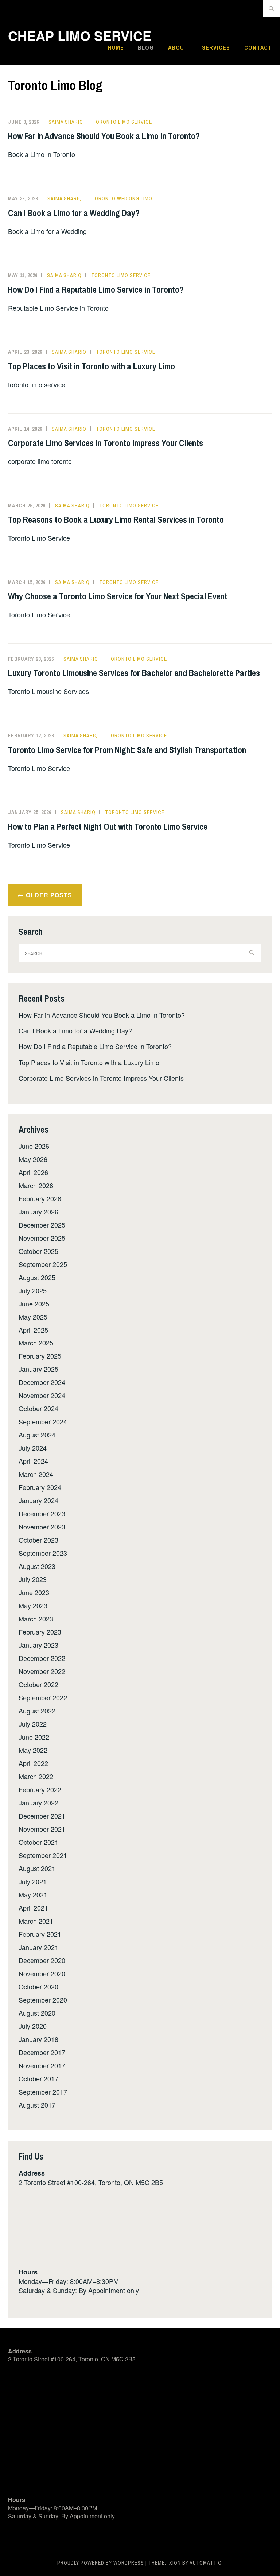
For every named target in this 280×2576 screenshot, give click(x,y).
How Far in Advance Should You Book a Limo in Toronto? (104, 136)
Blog (146, 47)
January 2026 (38, 1212)
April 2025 (33, 1330)
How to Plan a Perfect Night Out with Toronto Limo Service (108, 826)
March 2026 (36, 1185)
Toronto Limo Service (122, 122)
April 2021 (33, 1908)
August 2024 (37, 1435)
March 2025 (36, 1343)
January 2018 (38, 2039)
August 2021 (37, 1868)
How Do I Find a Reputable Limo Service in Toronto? (96, 289)
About (178, 47)
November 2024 (42, 1395)
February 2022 (40, 1789)
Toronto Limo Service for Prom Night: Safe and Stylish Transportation (127, 750)
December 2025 (42, 1225)
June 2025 (34, 1304)
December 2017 (42, 2052)
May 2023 (33, 1605)
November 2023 (42, 1527)
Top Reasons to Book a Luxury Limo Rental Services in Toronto (116, 519)
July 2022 (33, 1724)
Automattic (206, 2563)
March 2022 (36, 1776)
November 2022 (42, 1671)
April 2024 (33, 1461)
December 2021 (42, 1816)
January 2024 (38, 1500)
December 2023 (42, 1513)
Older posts (49, 895)
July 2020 (33, 2026)
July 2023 (33, 1579)
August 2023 (37, 1566)
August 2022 (37, 1711)
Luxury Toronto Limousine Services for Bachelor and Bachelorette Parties (134, 673)
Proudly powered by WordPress (101, 2563)
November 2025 (42, 1238)
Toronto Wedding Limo (122, 199)
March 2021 (36, 1921)
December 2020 (42, 1960)
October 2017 (38, 2078)
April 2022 (33, 1763)
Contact (258, 47)
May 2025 (33, 1317)
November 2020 (42, 1973)
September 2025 (43, 1264)
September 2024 (43, 1421)
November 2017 (42, 2065)
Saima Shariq (66, 122)
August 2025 (37, 1277)
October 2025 (38, 1251)
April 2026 (33, 1172)
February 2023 (40, 1632)
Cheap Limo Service (80, 35)
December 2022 (42, 1658)
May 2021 (33, 1894)
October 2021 (38, 1842)
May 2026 (33, 1159)
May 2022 (33, 1750)
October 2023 (38, 1540)
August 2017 (37, 2105)
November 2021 (42, 1829)
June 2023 (34, 1592)
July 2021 (33, 1881)
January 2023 (38, 1645)
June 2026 (34, 1146)
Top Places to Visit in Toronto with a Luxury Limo (92, 366)
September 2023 (43, 1553)
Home (116, 47)
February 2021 (40, 1934)
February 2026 (40, 1198)
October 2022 (38, 1684)
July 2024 (33, 1448)
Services (216, 47)
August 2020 (37, 2013)
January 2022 (38, 1803)
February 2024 (40, 1487)
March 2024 (36, 1474)
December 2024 (42, 1382)
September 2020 (43, 2000)
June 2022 (34, 1737)
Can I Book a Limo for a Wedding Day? (74, 213)
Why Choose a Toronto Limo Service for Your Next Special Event (118, 596)
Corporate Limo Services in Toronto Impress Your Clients (106, 443)
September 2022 (43, 1697)
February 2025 (40, 1356)
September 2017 (43, 2092)
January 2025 (38, 1369)
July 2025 (33, 1290)
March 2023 (36, 1619)
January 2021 (38, 1947)
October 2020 (38, 1986)
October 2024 (38, 1408)
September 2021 (43, 1855)
